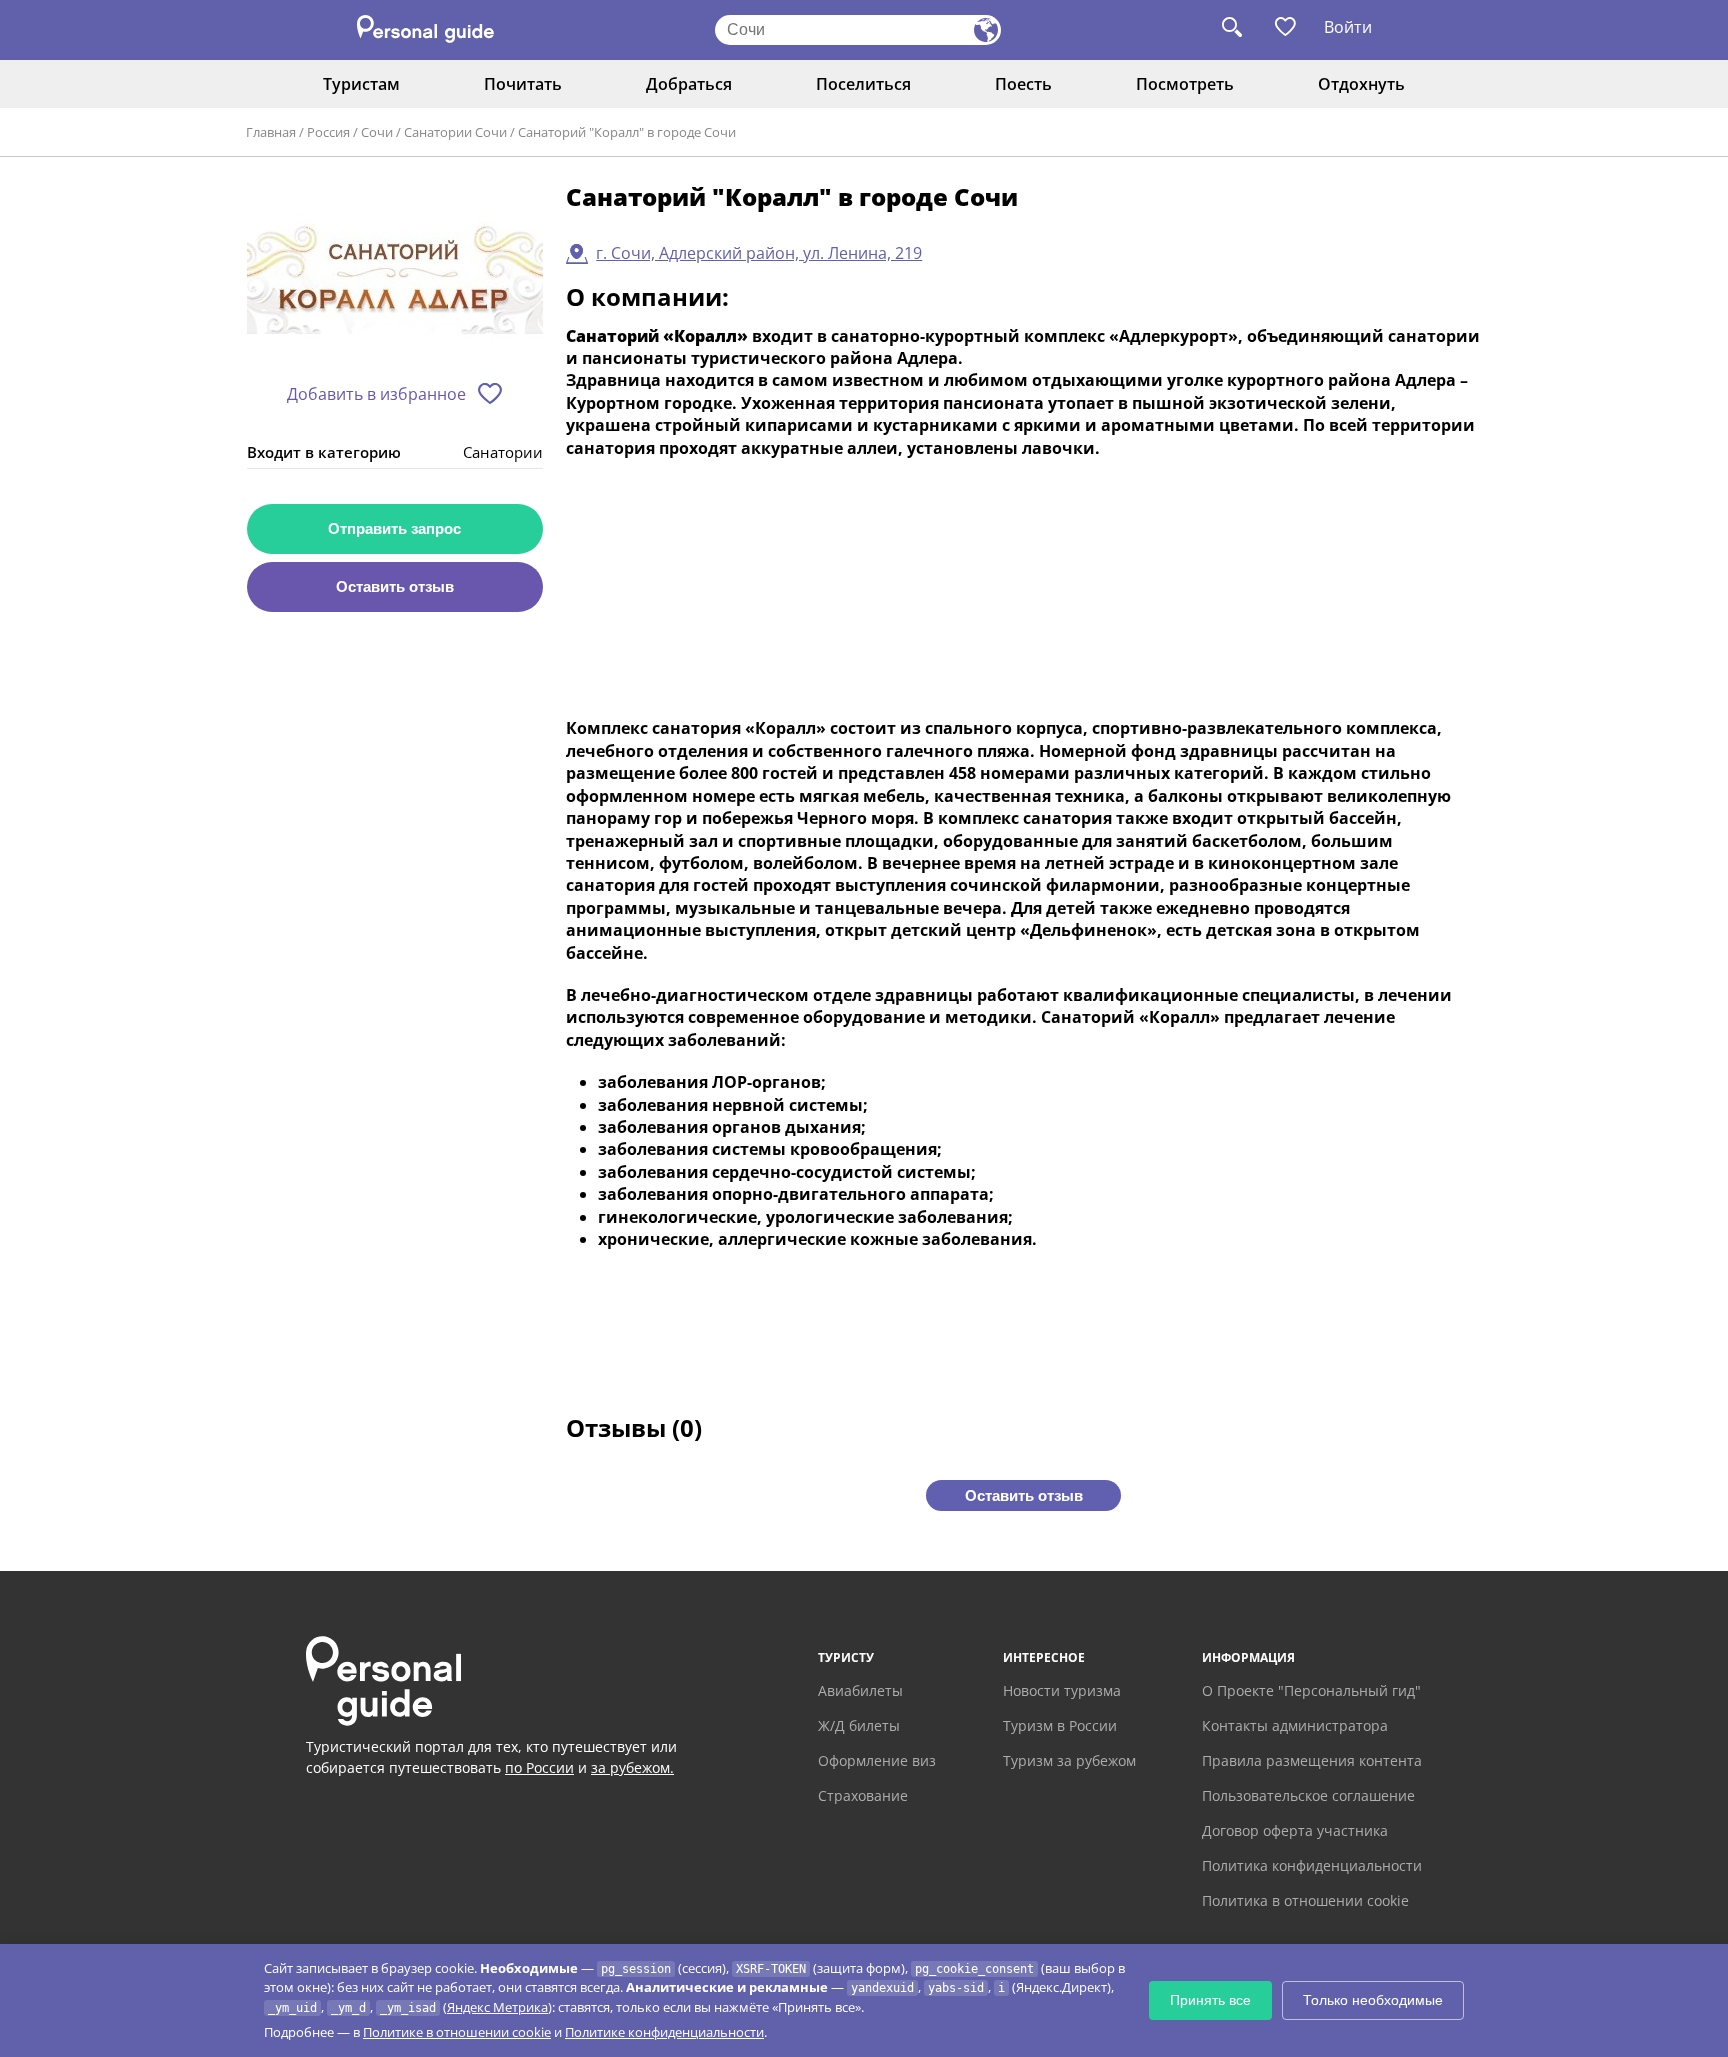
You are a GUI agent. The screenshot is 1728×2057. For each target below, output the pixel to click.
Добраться (689, 84)
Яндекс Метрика (497, 2007)
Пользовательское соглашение (1308, 1795)
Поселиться (863, 84)
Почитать (523, 84)
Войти (1348, 27)
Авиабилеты (860, 1690)
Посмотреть (1185, 84)
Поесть (1023, 84)
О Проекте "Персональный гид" (1311, 1690)
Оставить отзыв (395, 586)
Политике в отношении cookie (457, 2032)
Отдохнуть (1361, 84)
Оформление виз (877, 1760)
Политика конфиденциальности (1312, 1865)
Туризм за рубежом (1069, 1760)
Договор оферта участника (1295, 1830)
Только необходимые (1373, 2000)
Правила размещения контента (1312, 1760)
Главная (271, 132)
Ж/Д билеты (859, 1725)
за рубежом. (632, 1767)
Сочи (377, 132)
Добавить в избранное (376, 394)
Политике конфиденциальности (664, 2032)
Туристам (361, 84)
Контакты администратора (1295, 1725)
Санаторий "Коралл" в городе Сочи (627, 132)
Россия (328, 132)
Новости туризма (1062, 1690)
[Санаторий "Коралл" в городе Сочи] (395, 276)
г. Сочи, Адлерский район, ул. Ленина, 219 (759, 253)
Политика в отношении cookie (1305, 1900)
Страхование (863, 1795)
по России (539, 1767)
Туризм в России (1060, 1725)
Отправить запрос (394, 528)
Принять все (1210, 2000)
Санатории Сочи (455, 132)
